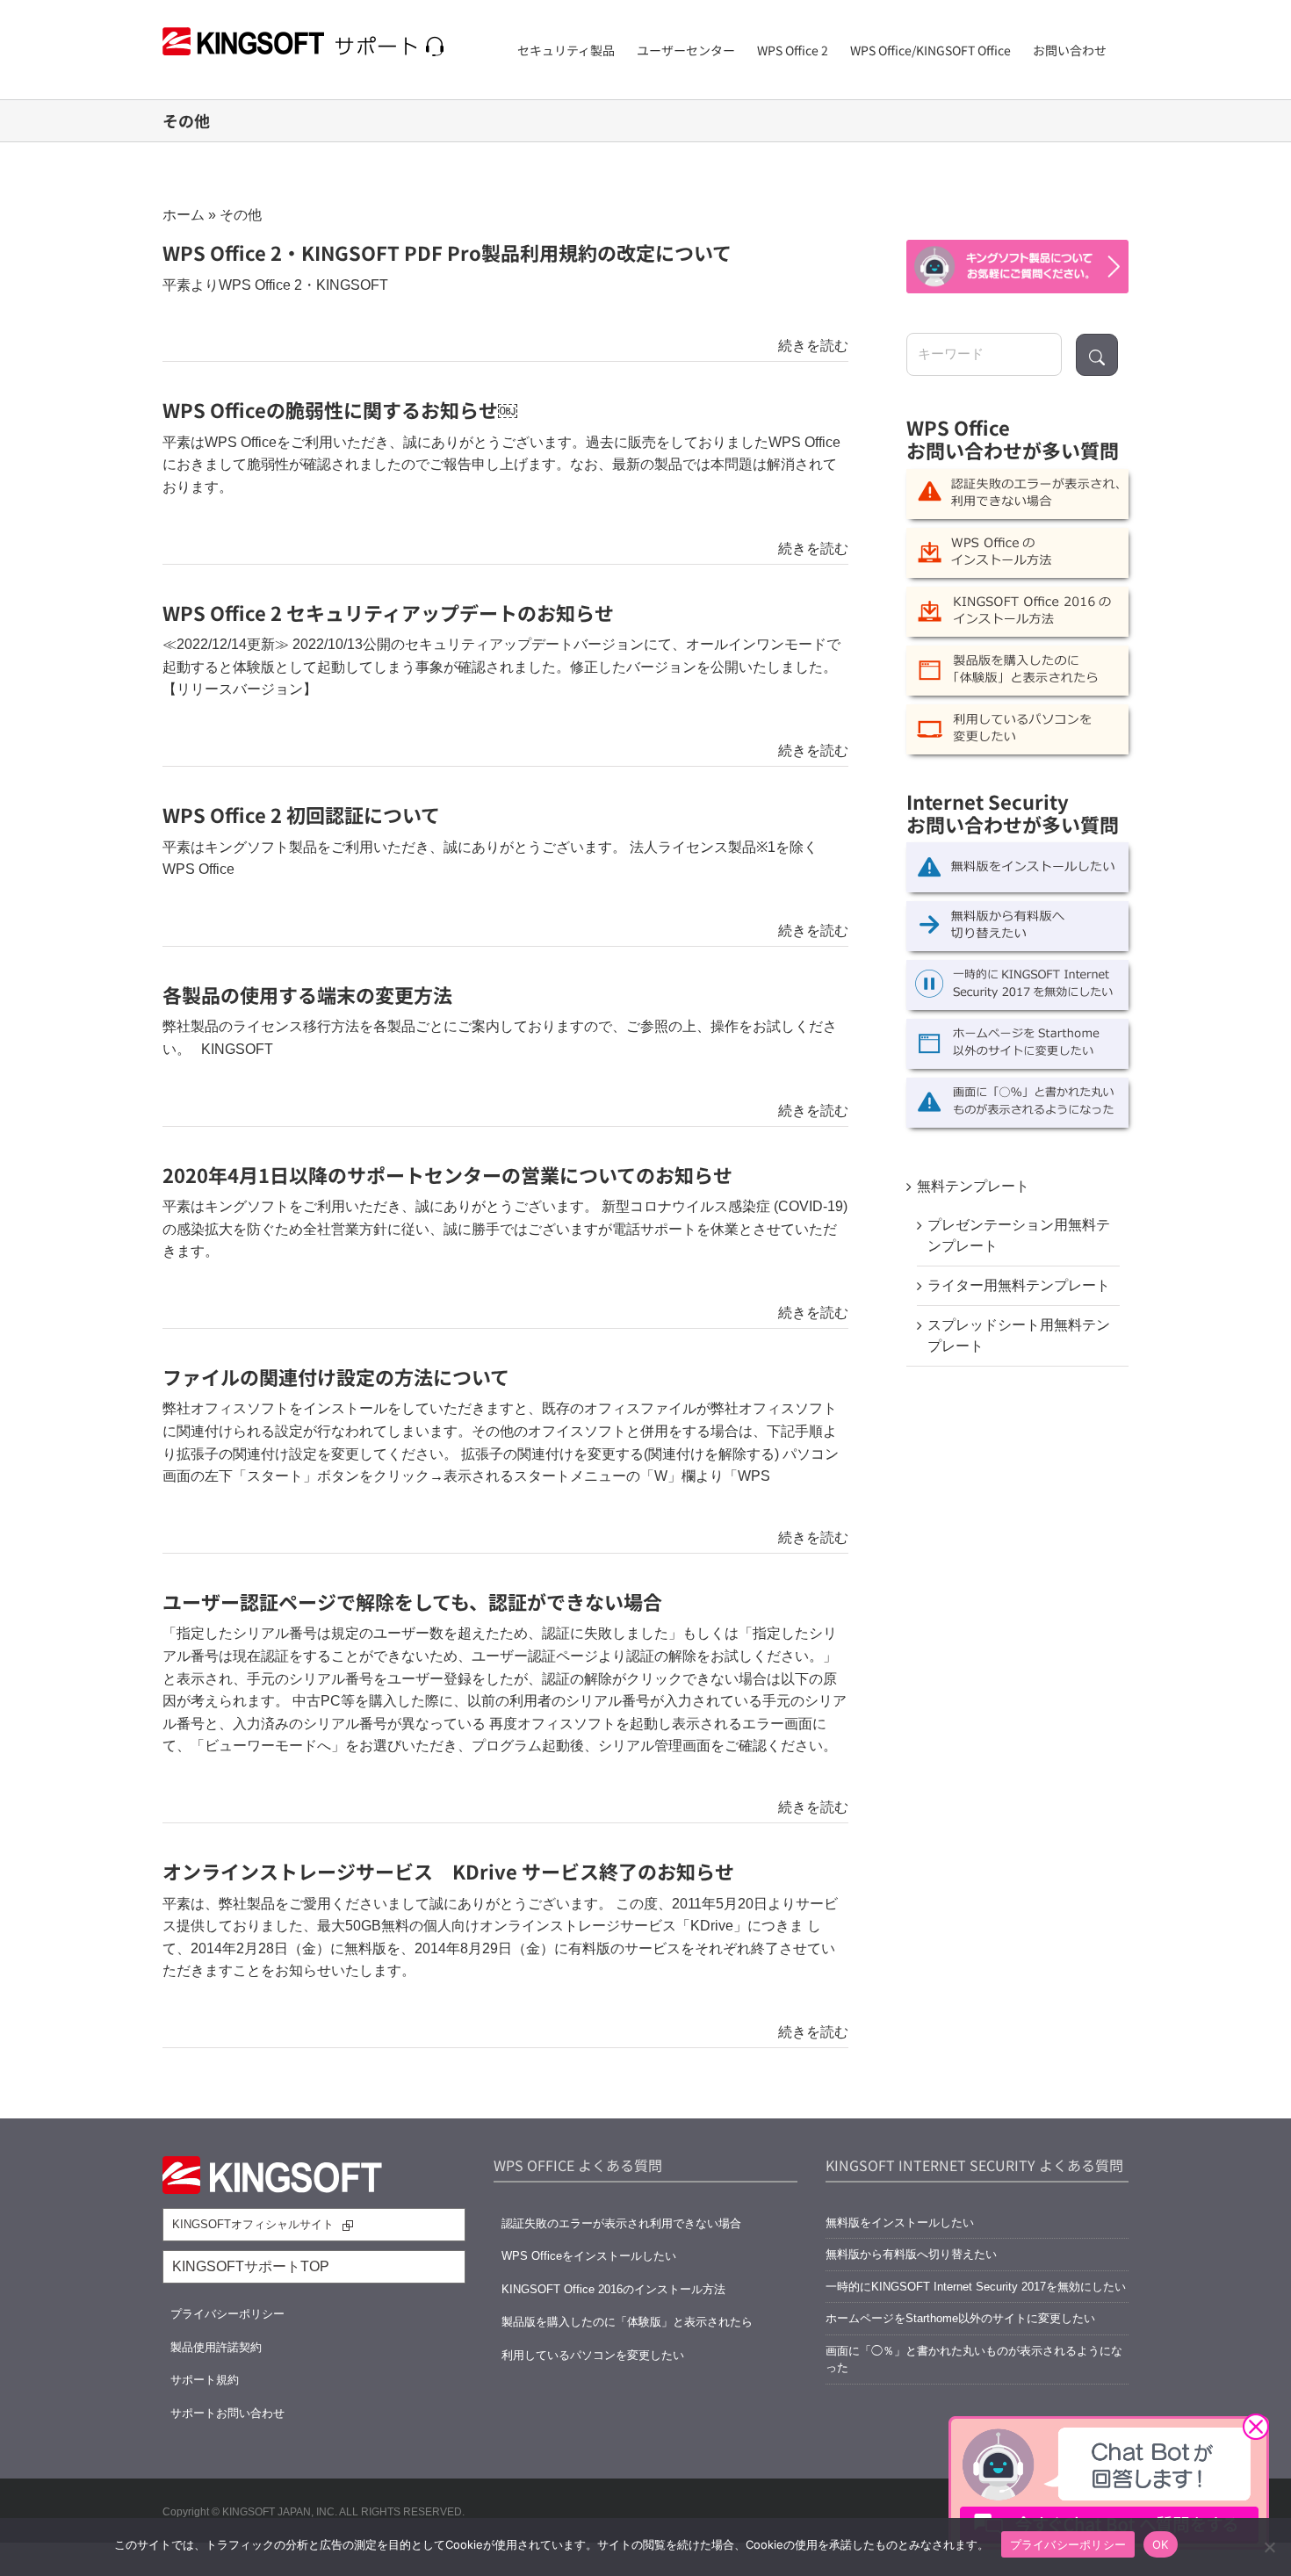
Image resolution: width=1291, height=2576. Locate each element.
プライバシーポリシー (227, 2314)
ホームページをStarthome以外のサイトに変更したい (960, 2318)
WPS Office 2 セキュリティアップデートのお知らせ (388, 612)
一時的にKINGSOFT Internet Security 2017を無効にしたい (976, 2287)
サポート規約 (205, 2380)
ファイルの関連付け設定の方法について (336, 1376)
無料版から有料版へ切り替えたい (911, 2254)
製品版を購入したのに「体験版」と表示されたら (627, 2322)
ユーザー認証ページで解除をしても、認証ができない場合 (412, 1601)
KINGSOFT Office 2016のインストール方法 (613, 2289)
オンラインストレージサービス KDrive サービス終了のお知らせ (448, 1871)
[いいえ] (1269, 2547)
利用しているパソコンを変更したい (593, 2355)
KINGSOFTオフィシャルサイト (253, 2224)
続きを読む (813, 346)
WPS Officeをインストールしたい (589, 2256)
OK (1161, 2544)
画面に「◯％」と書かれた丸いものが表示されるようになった (974, 2360)
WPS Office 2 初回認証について (301, 814)
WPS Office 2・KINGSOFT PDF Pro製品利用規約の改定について (447, 252)
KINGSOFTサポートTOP (251, 2266)
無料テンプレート (973, 1186)
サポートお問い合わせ (227, 2413)
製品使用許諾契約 (216, 2347)
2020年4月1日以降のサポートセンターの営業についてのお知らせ (447, 1174)
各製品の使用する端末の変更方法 (307, 994)
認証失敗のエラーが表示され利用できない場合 (621, 2223)
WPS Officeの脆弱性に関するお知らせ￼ (340, 409)
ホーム (184, 215)
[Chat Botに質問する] (1017, 267)
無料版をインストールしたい (900, 2222)
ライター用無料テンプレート (1019, 1285)
